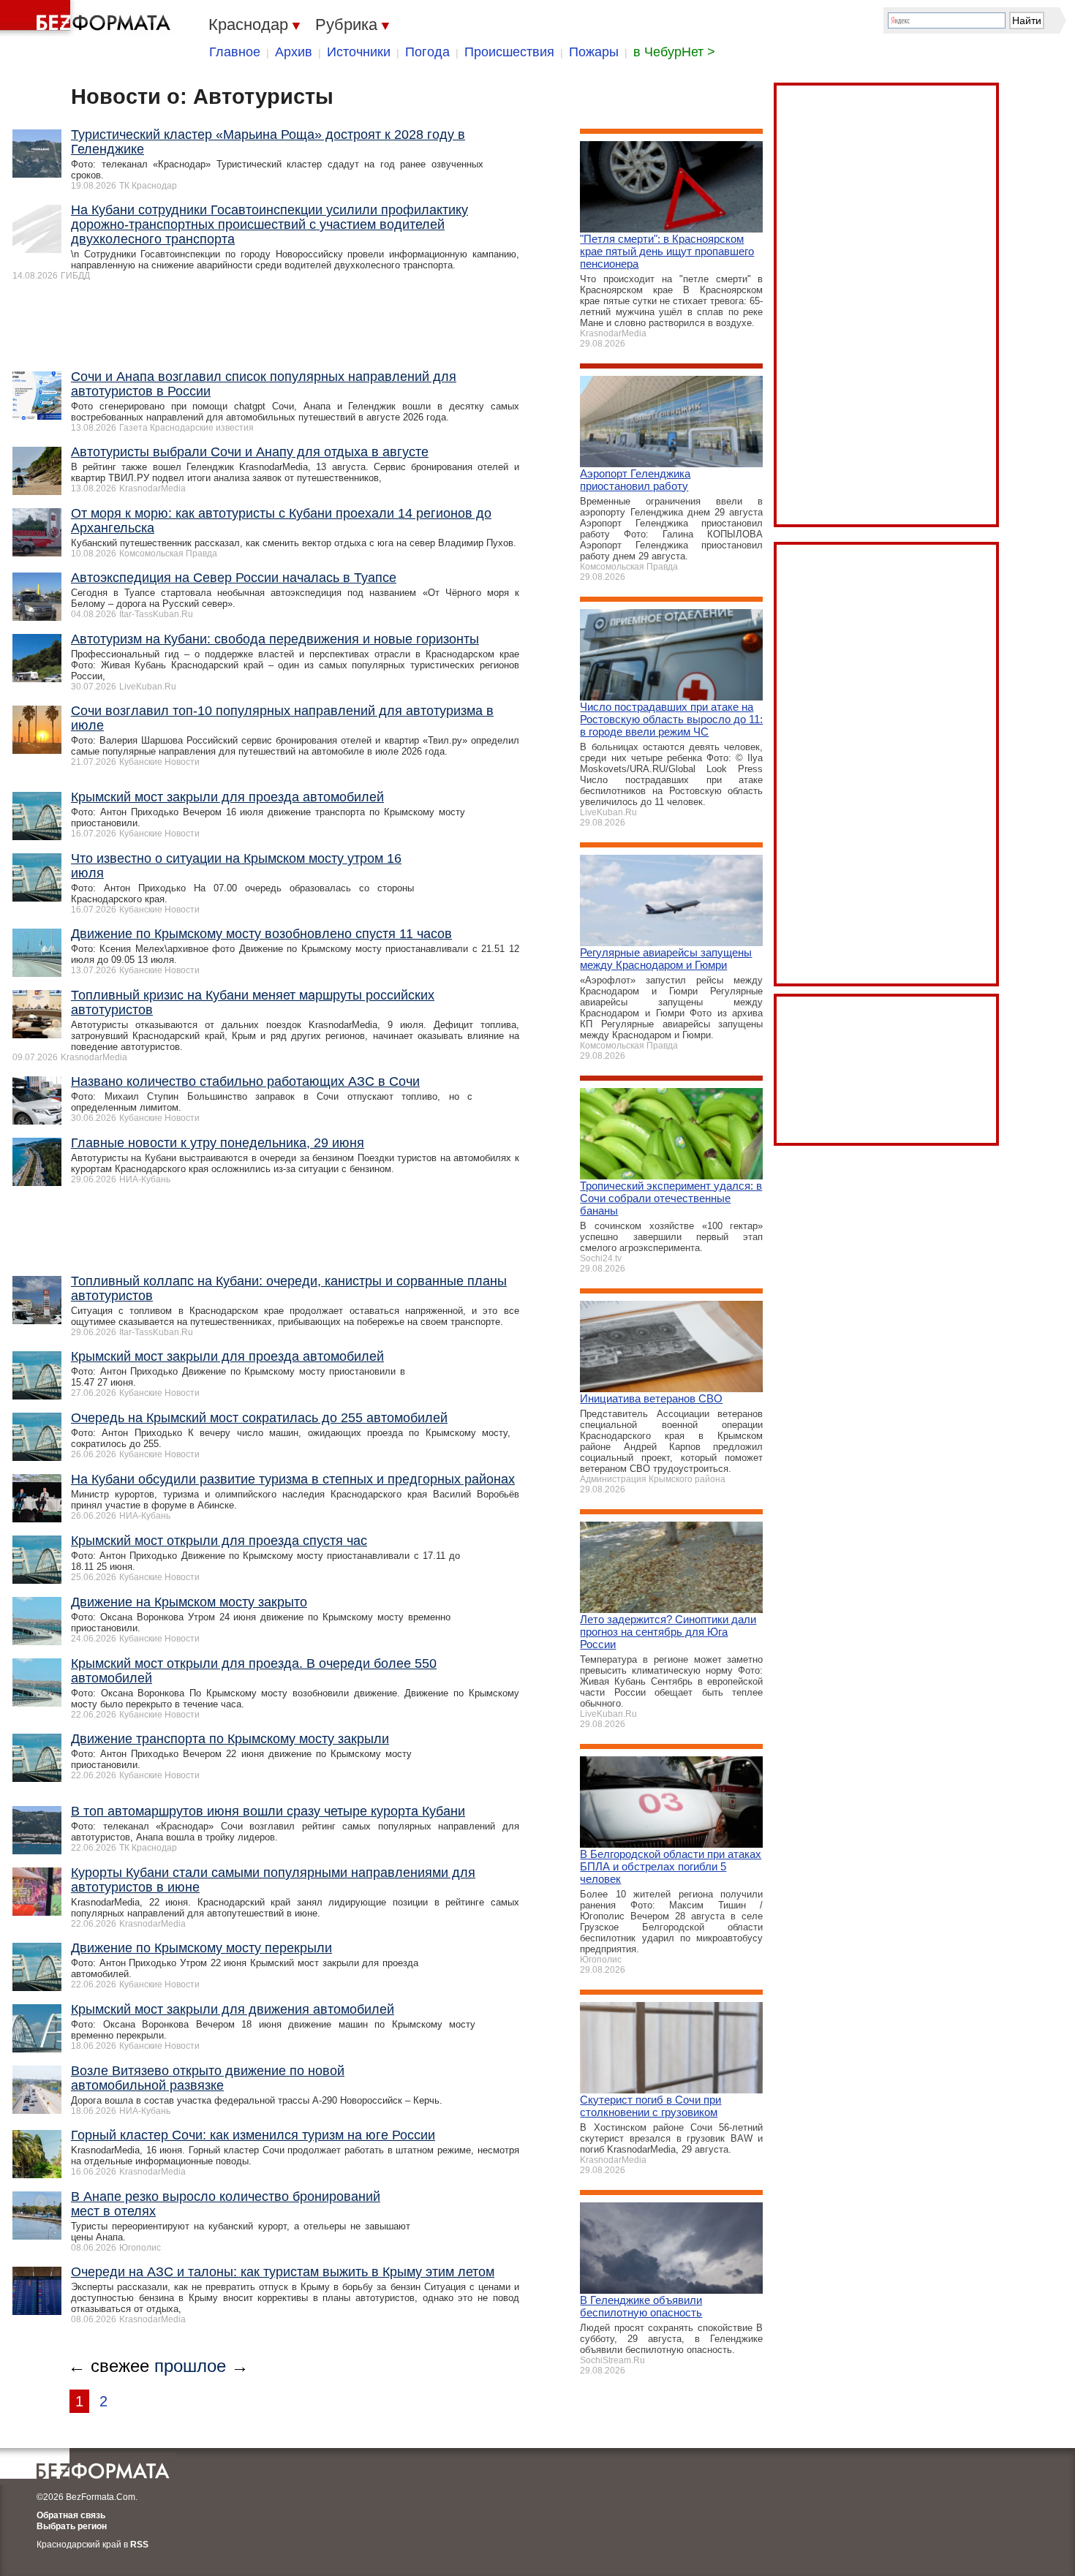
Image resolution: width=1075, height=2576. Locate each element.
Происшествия (509, 52)
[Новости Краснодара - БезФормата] (88, 18)
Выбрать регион (72, 2526)
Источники (359, 52)
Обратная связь (71, 2515)
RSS (139, 2545)
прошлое (190, 2366)
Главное (235, 52)
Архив (294, 52)
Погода (427, 52)
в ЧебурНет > (674, 52)
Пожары (594, 52)
